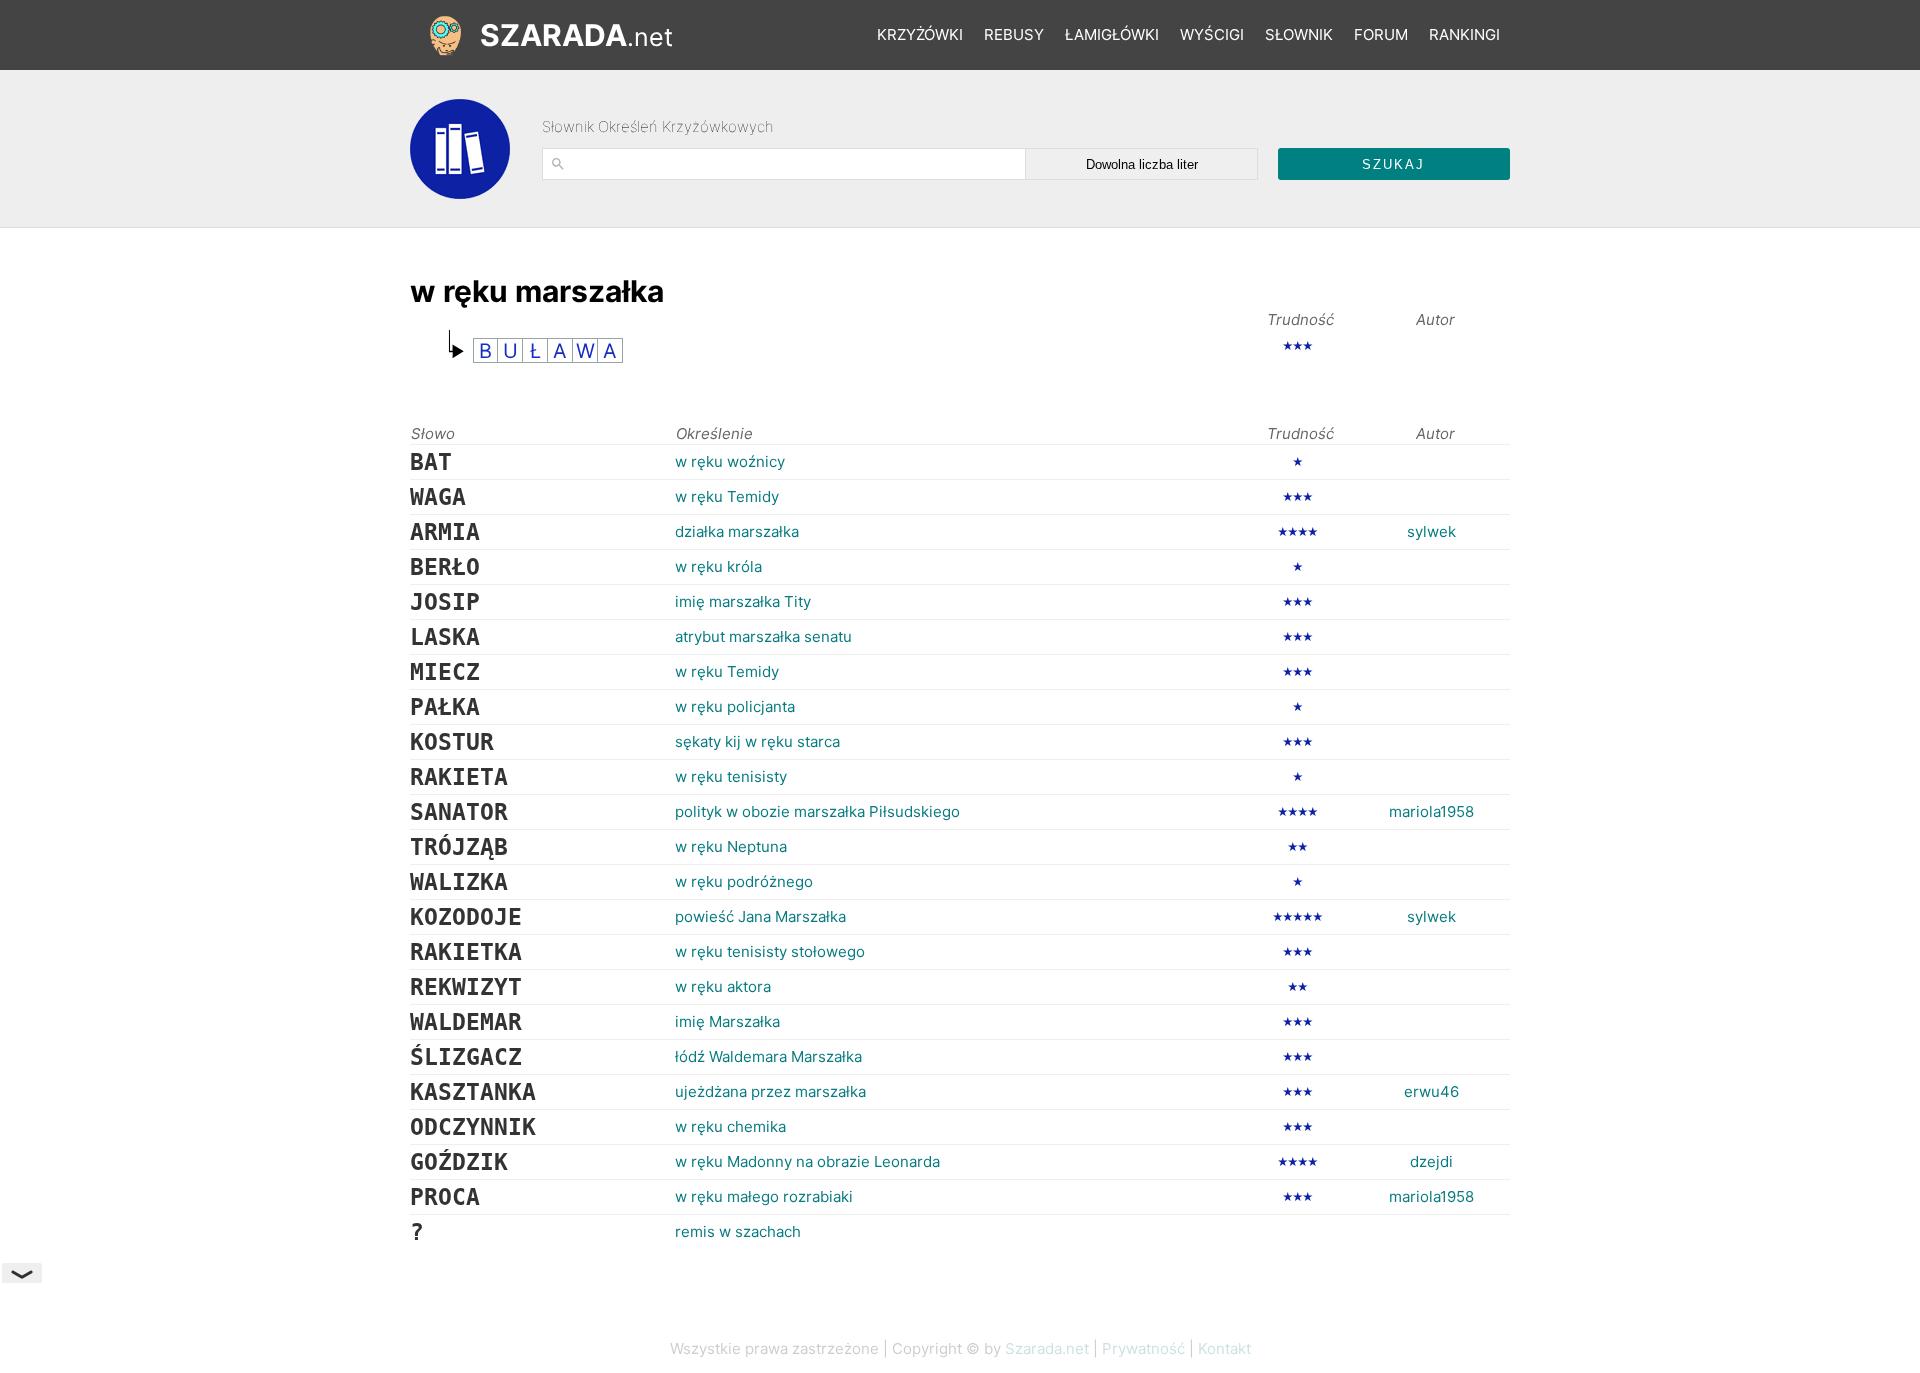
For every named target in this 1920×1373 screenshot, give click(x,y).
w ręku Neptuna (731, 846)
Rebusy (1014, 34)
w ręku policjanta (735, 706)
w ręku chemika (730, 1126)
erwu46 (1431, 1091)
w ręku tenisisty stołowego (770, 951)
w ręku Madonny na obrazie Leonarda (807, 1161)
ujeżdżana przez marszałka (770, 1091)
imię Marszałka (727, 1021)
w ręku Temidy (727, 496)
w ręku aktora (723, 986)
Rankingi (1464, 34)
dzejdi (1431, 1161)
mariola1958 (1431, 811)
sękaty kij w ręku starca (757, 741)
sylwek (1431, 531)
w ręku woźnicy (730, 461)
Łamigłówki (1112, 34)
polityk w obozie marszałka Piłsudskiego (817, 811)
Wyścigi (1212, 34)
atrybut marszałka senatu (763, 636)
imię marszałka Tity (743, 601)
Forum (1381, 34)
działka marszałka (737, 531)
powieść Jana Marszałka (760, 916)
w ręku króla (718, 566)
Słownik (1299, 34)
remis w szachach (738, 1231)
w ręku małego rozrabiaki (764, 1196)
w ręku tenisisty (731, 776)
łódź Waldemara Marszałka (768, 1056)
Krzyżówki (920, 34)
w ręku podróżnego (744, 881)
